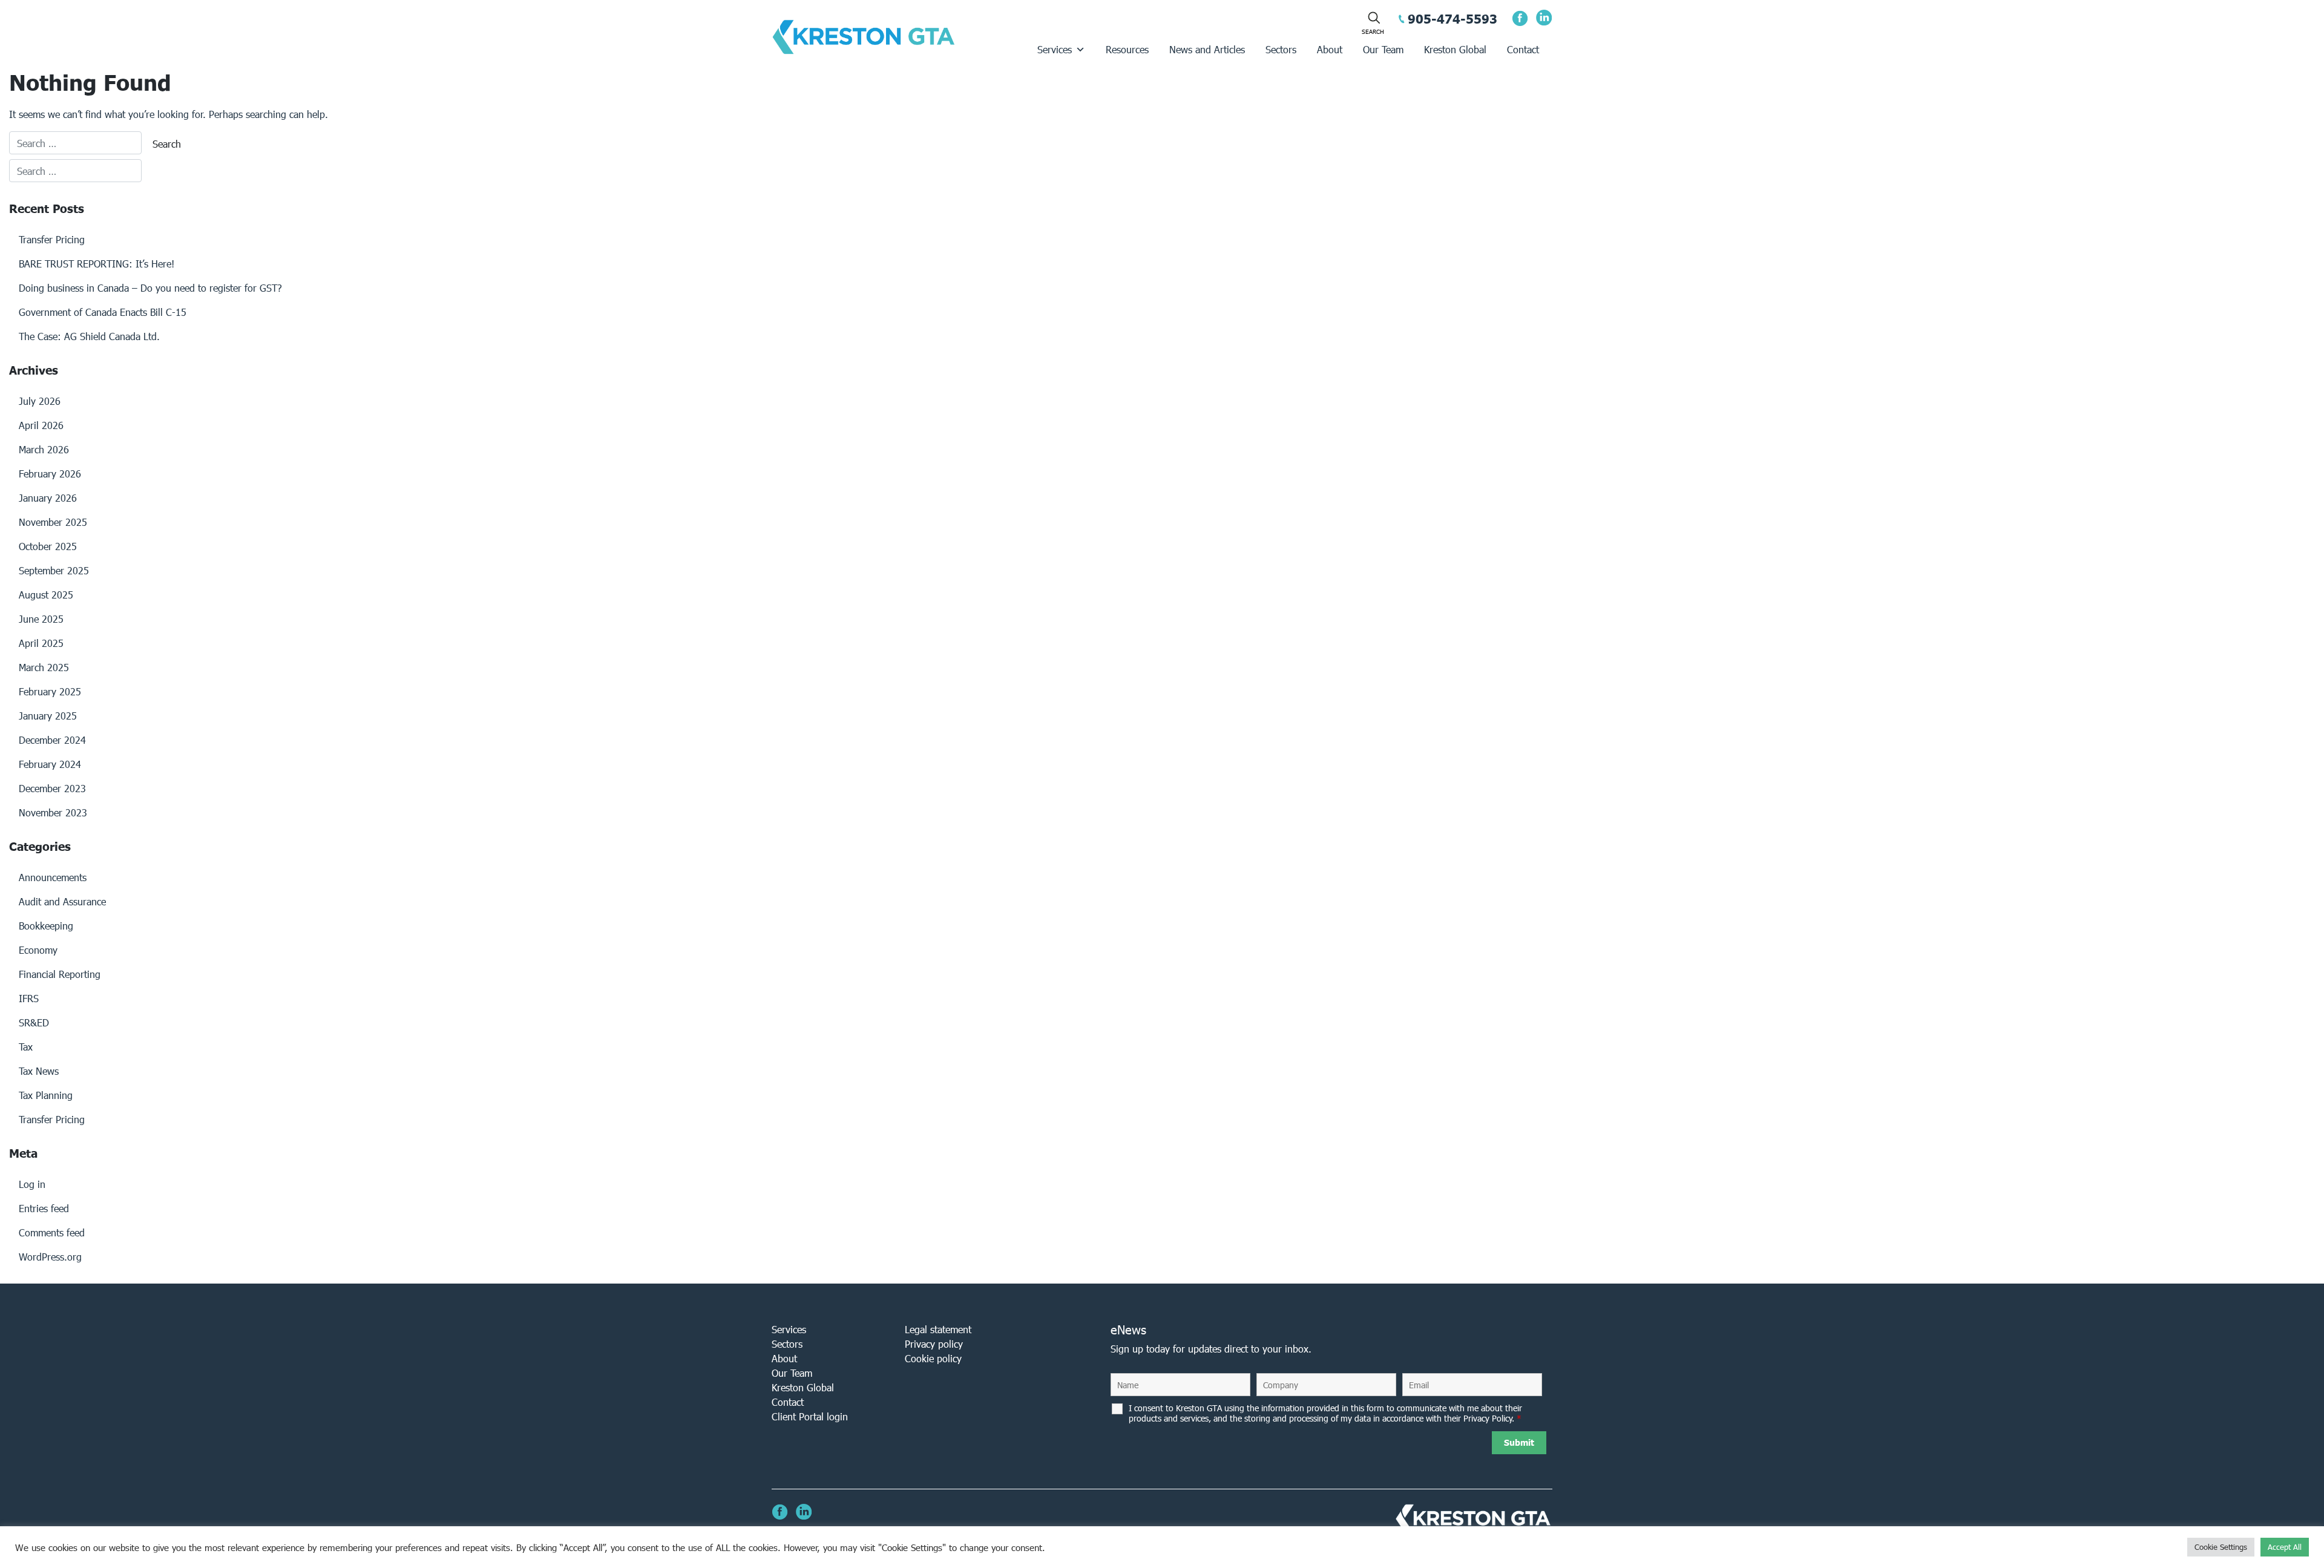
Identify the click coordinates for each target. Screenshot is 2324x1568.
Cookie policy (933, 1358)
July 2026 (40, 401)
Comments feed (52, 1232)
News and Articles (1207, 49)
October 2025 (48, 546)
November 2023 (53, 812)
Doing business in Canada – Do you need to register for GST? (150, 288)
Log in (32, 1184)
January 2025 (48, 716)
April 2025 (41, 643)
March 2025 (44, 667)
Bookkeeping (46, 926)
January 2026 (48, 498)
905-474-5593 (1452, 19)
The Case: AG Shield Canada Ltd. (89, 336)
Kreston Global (1455, 49)
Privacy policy (934, 1344)
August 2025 (46, 595)
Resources (1127, 49)
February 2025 (50, 691)
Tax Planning (46, 1095)
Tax (26, 1047)
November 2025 (53, 522)
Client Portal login (810, 1416)
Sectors (1281, 49)
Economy (38, 950)
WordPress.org (50, 1257)
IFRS (29, 998)
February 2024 (50, 764)
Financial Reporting (60, 974)
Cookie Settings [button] (2221, 1547)
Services (1055, 49)
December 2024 (52, 740)
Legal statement (938, 1329)
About (1330, 49)
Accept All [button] (2285, 1547)
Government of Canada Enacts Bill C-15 (103, 312)
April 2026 (41, 425)
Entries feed (44, 1208)
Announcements (53, 877)
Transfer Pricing (52, 239)
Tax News (39, 1071)
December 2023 (52, 788)
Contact (1523, 49)
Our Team (1383, 49)
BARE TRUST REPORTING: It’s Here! (97, 264)
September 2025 (54, 570)
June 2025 (41, 619)
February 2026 (50, 474)
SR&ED (34, 1022)
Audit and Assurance (62, 901)
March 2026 (44, 449)
